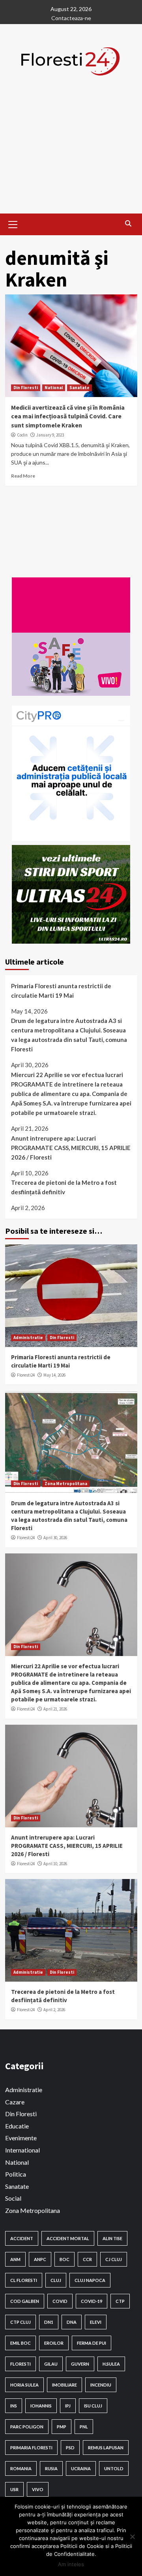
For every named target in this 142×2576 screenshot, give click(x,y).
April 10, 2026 (55, 1864)
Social (13, 2198)
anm (15, 2259)
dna (72, 2322)
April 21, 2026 (55, 1709)
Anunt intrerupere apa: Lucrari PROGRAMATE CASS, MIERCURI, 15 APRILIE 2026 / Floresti (71, 1148)
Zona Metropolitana (66, 1484)
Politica (16, 2174)
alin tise (112, 2238)
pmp (62, 2427)
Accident (22, 2238)
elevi (96, 2322)
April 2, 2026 (54, 2010)
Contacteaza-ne (71, 18)
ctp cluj (21, 2322)
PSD (70, 2448)
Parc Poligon (27, 2427)
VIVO (38, 2489)
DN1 (49, 2322)
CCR (87, 2259)
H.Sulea (111, 2364)
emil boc (21, 2343)
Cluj (56, 2280)
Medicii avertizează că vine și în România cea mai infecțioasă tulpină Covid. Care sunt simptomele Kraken (68, 416)
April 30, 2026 (55, 1538)
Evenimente (21, 2138)
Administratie (28, 1338)
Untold (114, 2468)
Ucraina (81, 2468)
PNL (84, 2427)
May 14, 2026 (54, 1375)
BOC (64, 2259)
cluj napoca (90, 2280)
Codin (22, 435)
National (54, 388)
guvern (80, 2364)
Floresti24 (26, 1375)
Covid (60, 2301)
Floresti (21, 2364)
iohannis (41, 2406)
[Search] (128, 223)
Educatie (17, 2126)
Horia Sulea (24, 2385)
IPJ (68, 2406)
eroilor (54, 2343)
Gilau (51, 2364)
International (22, 2150)
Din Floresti (26, 388)
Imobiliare (64, 2385)
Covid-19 (92, 2301)
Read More (23, 476)
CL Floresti (24, 2280)
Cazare (15, 2102)
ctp (120, 2301)
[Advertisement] (71, 158)
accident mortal (68, 2238)
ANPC (40, 2259)
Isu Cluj (93, 2406)
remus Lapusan (106, 2448)
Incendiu (101, 2385)
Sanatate (79, 388)
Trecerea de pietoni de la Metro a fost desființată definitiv (64, 1187)
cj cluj (114, 2259)
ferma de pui (92, 2343)
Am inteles (71, 2564)
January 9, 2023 (50, 435)
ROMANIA (21, 2468)
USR (14, 2489)
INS (14, 2406)
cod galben (25, 2301)
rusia (51, 2468)
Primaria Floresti (31, 2448)
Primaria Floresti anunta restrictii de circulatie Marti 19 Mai (61, 991)
